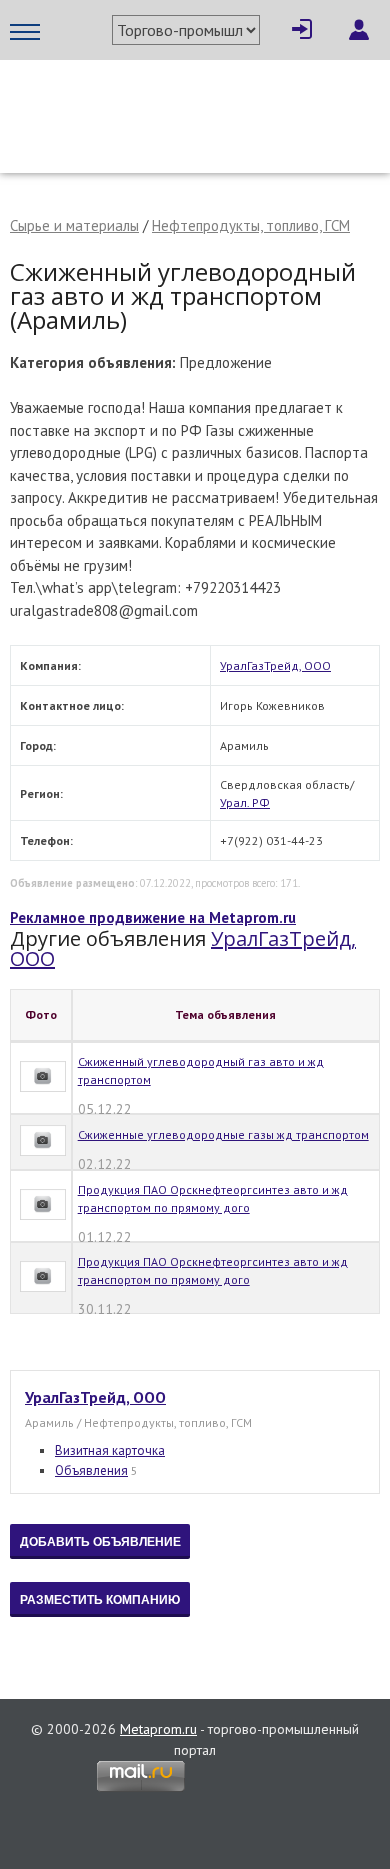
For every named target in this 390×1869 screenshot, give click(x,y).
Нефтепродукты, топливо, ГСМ (251, 225)
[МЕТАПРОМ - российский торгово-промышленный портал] (195, 100)
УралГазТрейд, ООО (275, 665)
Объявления (91, 1470)
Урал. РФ (245, 802)
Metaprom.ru (158, 1729)
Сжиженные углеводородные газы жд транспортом (223, 1134)
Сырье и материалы (74, 225)
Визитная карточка (110, 1450)
